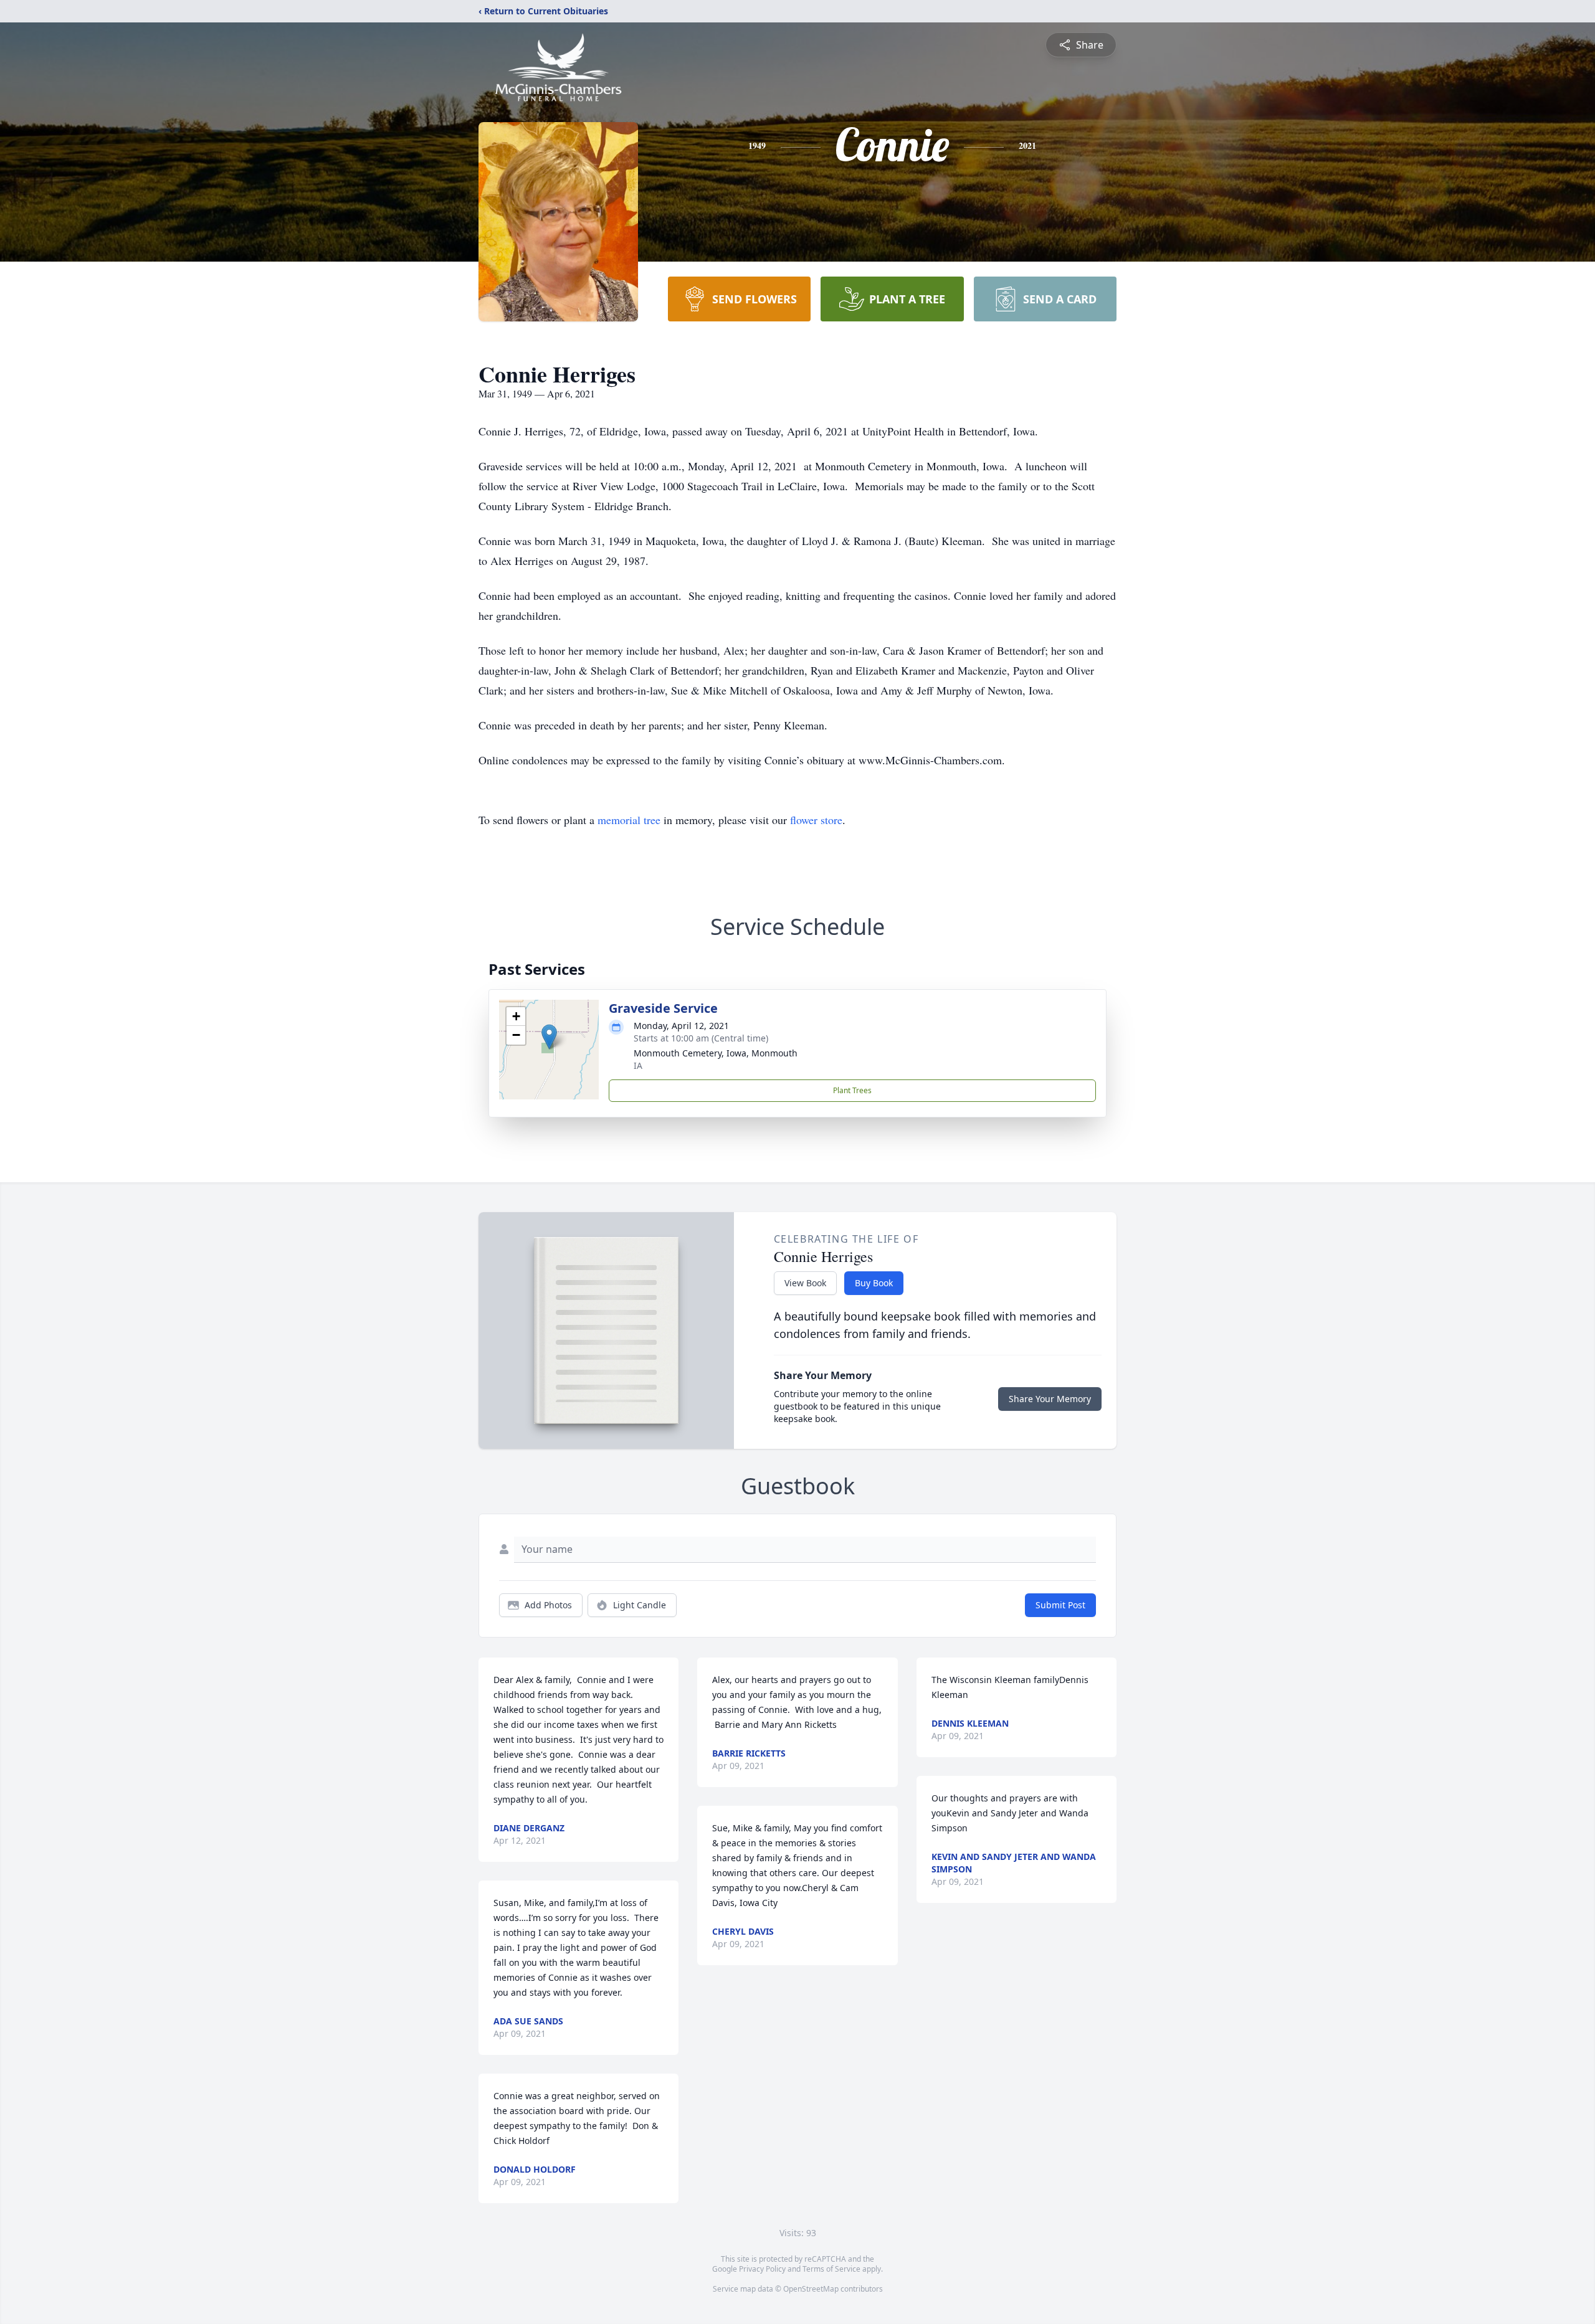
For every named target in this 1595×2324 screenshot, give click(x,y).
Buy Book (874, 1283)
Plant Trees (852, 1090)
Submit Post (1060, 1605)
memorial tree (629, 820)
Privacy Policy (762, 2269)
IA (638, 1065)
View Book (805, 1283)
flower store (816, 820)
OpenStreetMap (811, 2289)
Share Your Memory (1050, 1399)
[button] (549, 1037)
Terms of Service (831, 2269)
